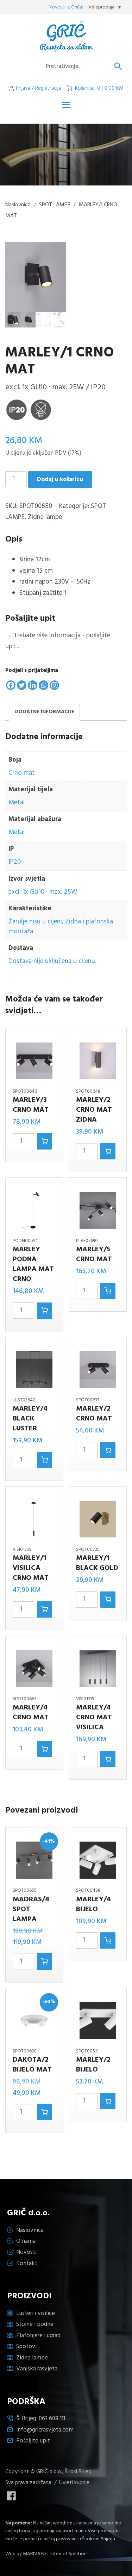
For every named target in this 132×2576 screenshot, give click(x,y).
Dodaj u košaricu (60, 480)
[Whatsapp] (43, 685)
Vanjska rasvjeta (37, 2369)
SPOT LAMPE (55, 205)
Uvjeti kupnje (74, 2483)
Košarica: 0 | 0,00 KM (99, 88)
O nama (26, 2241)
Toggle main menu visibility (66, 104)
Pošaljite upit (33, 2441)
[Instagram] (54, 685)
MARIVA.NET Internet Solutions (56, 2554)
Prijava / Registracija (38, 88)
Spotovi (26, 2347)
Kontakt (27, 2264)
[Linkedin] (33, 685)
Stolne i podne (35, 2324)
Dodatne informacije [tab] (44, 712)
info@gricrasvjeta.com (45, 2430)
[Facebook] (11, 685)
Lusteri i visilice (36, 2313)
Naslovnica (18, 205)
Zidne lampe (45, 517)
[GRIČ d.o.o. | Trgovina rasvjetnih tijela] (66, 36)
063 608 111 (52, 2419)
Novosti (26, 2252)
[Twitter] (22, 685)
